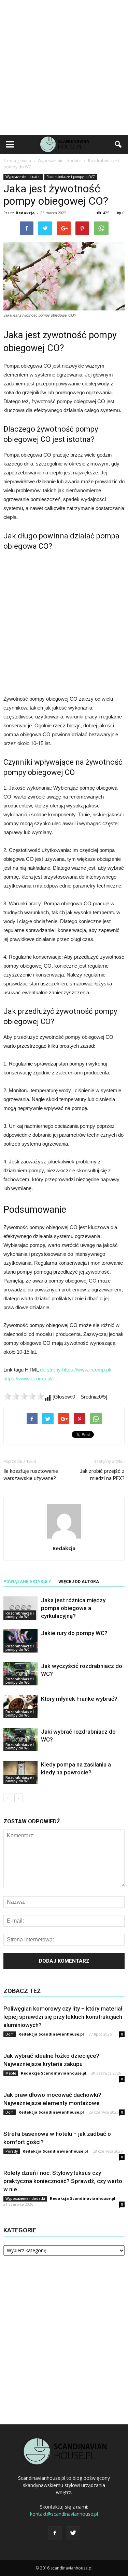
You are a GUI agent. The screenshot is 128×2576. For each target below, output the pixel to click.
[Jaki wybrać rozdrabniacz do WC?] (20, 1740)
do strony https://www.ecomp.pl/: (76, 1370)
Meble (11, 2073)
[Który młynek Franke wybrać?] (20, 1707)
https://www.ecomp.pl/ (28, 1379)
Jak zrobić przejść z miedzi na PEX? (102, 1475)
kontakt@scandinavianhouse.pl (64, 2514)
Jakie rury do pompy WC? (74, 1633)
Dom (10, 2034)
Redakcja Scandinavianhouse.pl (51, 2034)
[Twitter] (73, 2533)
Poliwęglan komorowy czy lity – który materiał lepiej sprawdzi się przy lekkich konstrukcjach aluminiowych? (63, 2017)
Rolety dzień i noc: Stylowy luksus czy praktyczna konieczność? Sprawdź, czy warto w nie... (63, 2181)
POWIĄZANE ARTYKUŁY (27, 1582)
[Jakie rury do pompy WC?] (20, 1641)
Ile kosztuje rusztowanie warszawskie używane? (31, 1475)
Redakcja (25, 213)
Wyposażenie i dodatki (23, 177)
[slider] (24, 1396)
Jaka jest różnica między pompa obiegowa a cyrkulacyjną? (73, 1608)
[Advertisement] (64, 68)
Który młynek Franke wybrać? (79, 1699)
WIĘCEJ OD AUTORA (79, 1582)
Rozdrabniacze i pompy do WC (71, 177)
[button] (118, 144)
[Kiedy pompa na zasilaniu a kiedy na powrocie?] (20, 1772)
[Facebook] (55, 2533)
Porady (12, 2151)
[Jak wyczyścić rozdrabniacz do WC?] (20, 1674)
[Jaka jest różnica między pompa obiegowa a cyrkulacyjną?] (20, 1608)
